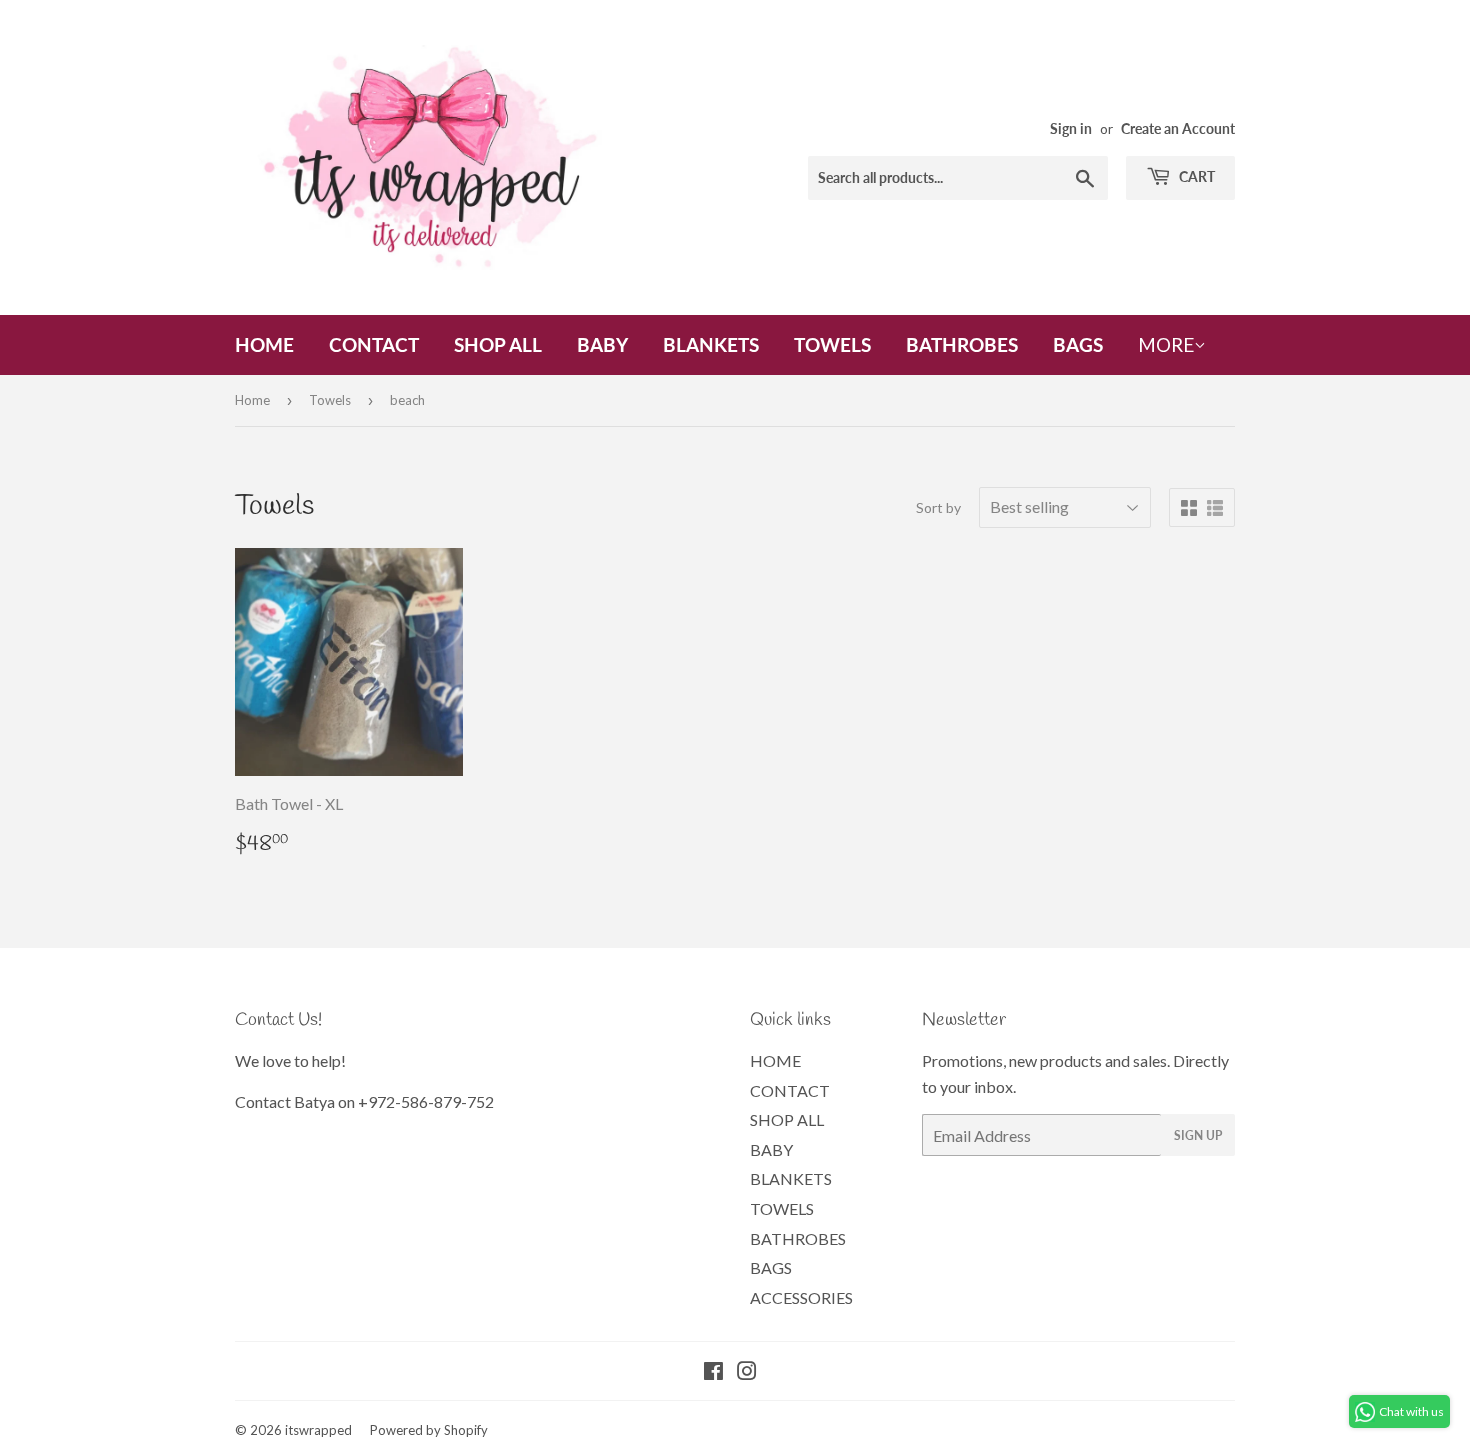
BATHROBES (962, 344)
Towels (330, 400)
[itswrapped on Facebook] (713, 1372)
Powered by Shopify (429, 1430)
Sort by (938, 507)
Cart (1195, 176)
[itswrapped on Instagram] (747, 1372)
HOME (264, 344)
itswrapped (318, 1430)
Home (252, 400)
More (1166, 344)
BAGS (1078, 344)
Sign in (1071, 129)
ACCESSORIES (801, 1297)
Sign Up (1198, 1135)
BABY (602, 344)
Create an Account (1178, 129)
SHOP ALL (498, 344)
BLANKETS (711, 344)
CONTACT (374, 344)
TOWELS (832, 344)
